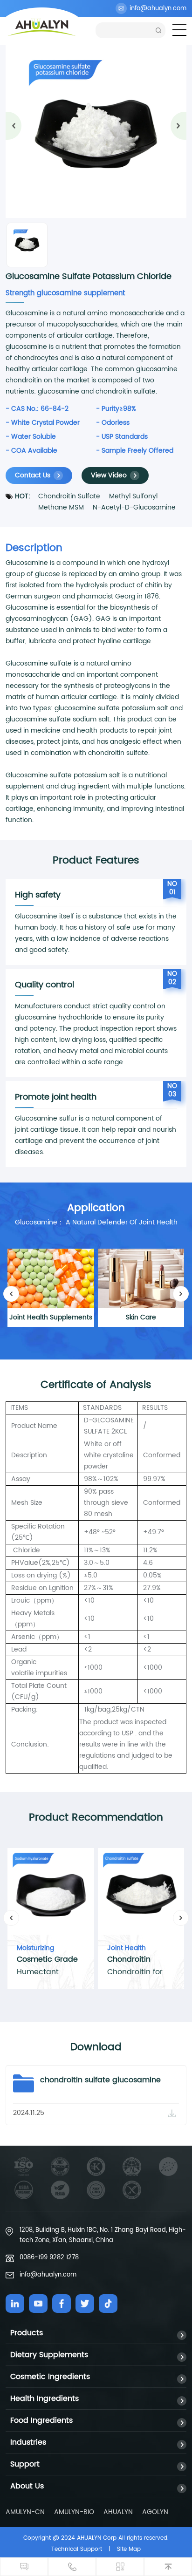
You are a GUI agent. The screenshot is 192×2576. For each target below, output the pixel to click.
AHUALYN (118, 2512)
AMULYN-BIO (74, 2512)
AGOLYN (155, 2512)
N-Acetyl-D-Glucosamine (134, 507)
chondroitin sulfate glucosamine (100, 2080)
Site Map (129, 2549)
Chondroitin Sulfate (69, 496)
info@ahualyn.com (158, 9)
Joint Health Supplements (51, 1317)
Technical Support (77, 2549)
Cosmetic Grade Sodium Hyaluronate (47, 1960)
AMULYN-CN (25, 2512)
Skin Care (141, 1317)
